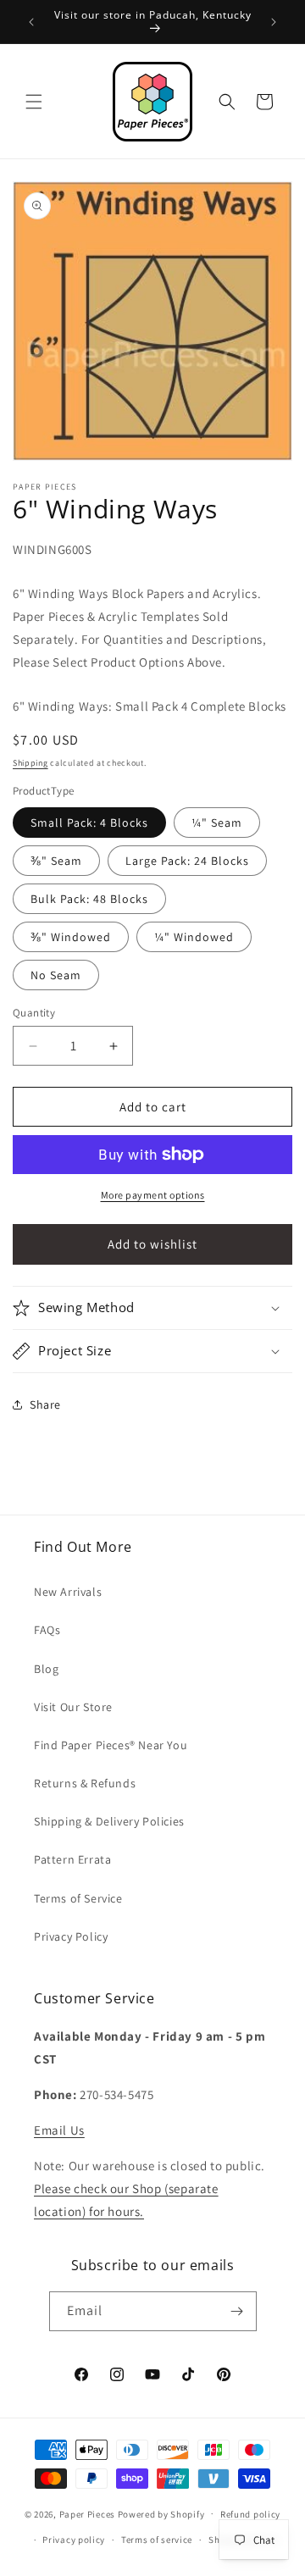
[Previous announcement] (31, 22)
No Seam (56, 975)
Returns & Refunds (85, 1783)
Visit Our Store (73, 1707)
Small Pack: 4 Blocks (89, 823)
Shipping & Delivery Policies (109, 1821)
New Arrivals (68, 1592)
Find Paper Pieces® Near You (111, 1745)
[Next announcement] (274, 22)
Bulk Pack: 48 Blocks (89, 899)
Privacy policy (74, 2540)
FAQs (47, 1630)
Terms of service (157, 2540)
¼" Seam (217, 823)
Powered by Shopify (161, 2513)
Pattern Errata (72, 1859)
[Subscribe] (237, 2311)
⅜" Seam (56, 861)
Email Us (59, 2130)
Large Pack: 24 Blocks (187, 861)
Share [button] (45, 1404)
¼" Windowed (194, 937)
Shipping (30, 763)
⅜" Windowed (71, 937)
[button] (34, 102)
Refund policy (250, 2514)
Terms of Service (78, 1898)
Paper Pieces (87, 2513)
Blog (46, 1669)
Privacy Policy (71, 1936)
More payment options (153, 1195)
